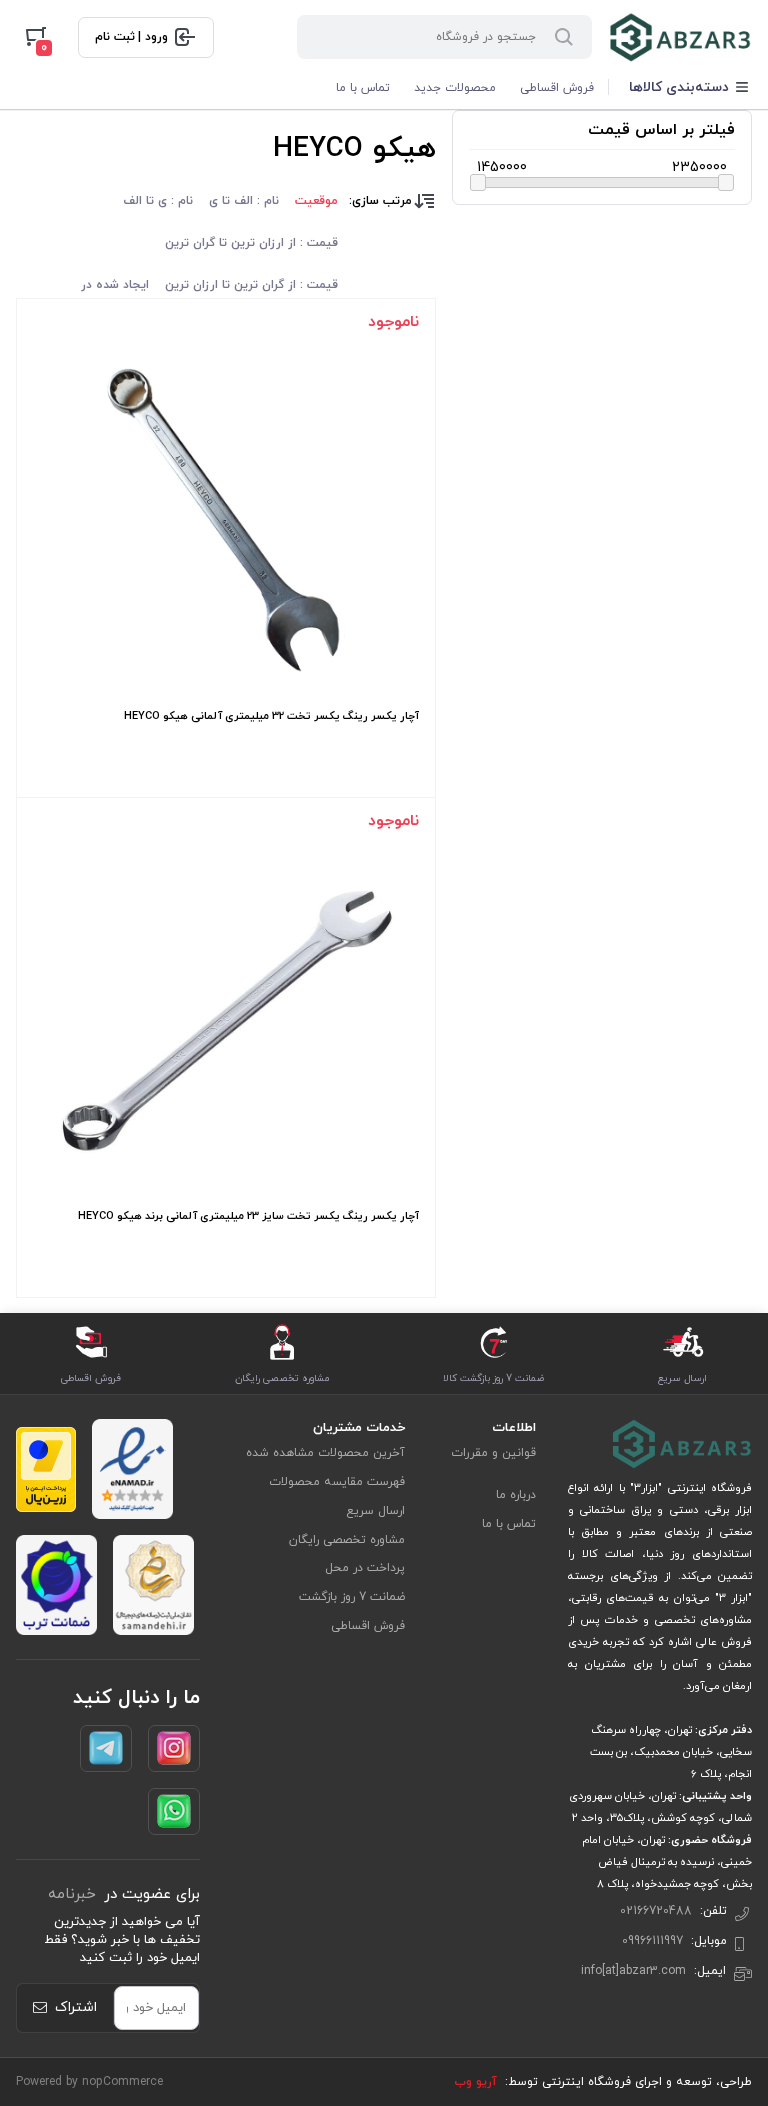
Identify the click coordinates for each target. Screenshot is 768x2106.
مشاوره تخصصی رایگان (347, 1540)
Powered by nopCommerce (89, 2082)
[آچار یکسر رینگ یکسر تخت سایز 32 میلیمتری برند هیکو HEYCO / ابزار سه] (226, 520)
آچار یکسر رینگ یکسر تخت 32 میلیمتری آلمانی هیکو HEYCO (271, 716)
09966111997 (652, 1941)
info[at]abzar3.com (633, 1971)
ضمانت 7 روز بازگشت (352, 1597)
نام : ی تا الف (158, 201)
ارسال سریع (375, 1511)
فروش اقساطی (557, 88)
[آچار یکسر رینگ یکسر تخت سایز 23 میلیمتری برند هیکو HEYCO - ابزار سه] (226, 1020)
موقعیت (316, 201)
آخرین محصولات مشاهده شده (325, 1453)
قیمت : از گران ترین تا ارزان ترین (251, 285)
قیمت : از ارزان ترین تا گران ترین (251, 243)
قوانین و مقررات (493, 1453)
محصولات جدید (455, 88)
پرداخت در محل (365, 1568)
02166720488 (656, 1911)
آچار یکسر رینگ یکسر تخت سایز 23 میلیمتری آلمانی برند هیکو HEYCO (248, 1216)
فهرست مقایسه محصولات (337, 1482)
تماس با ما (363, 88)
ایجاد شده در (115, 285)
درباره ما (516, 1495)
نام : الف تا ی (244, 201)
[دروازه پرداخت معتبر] (46, 1469)
